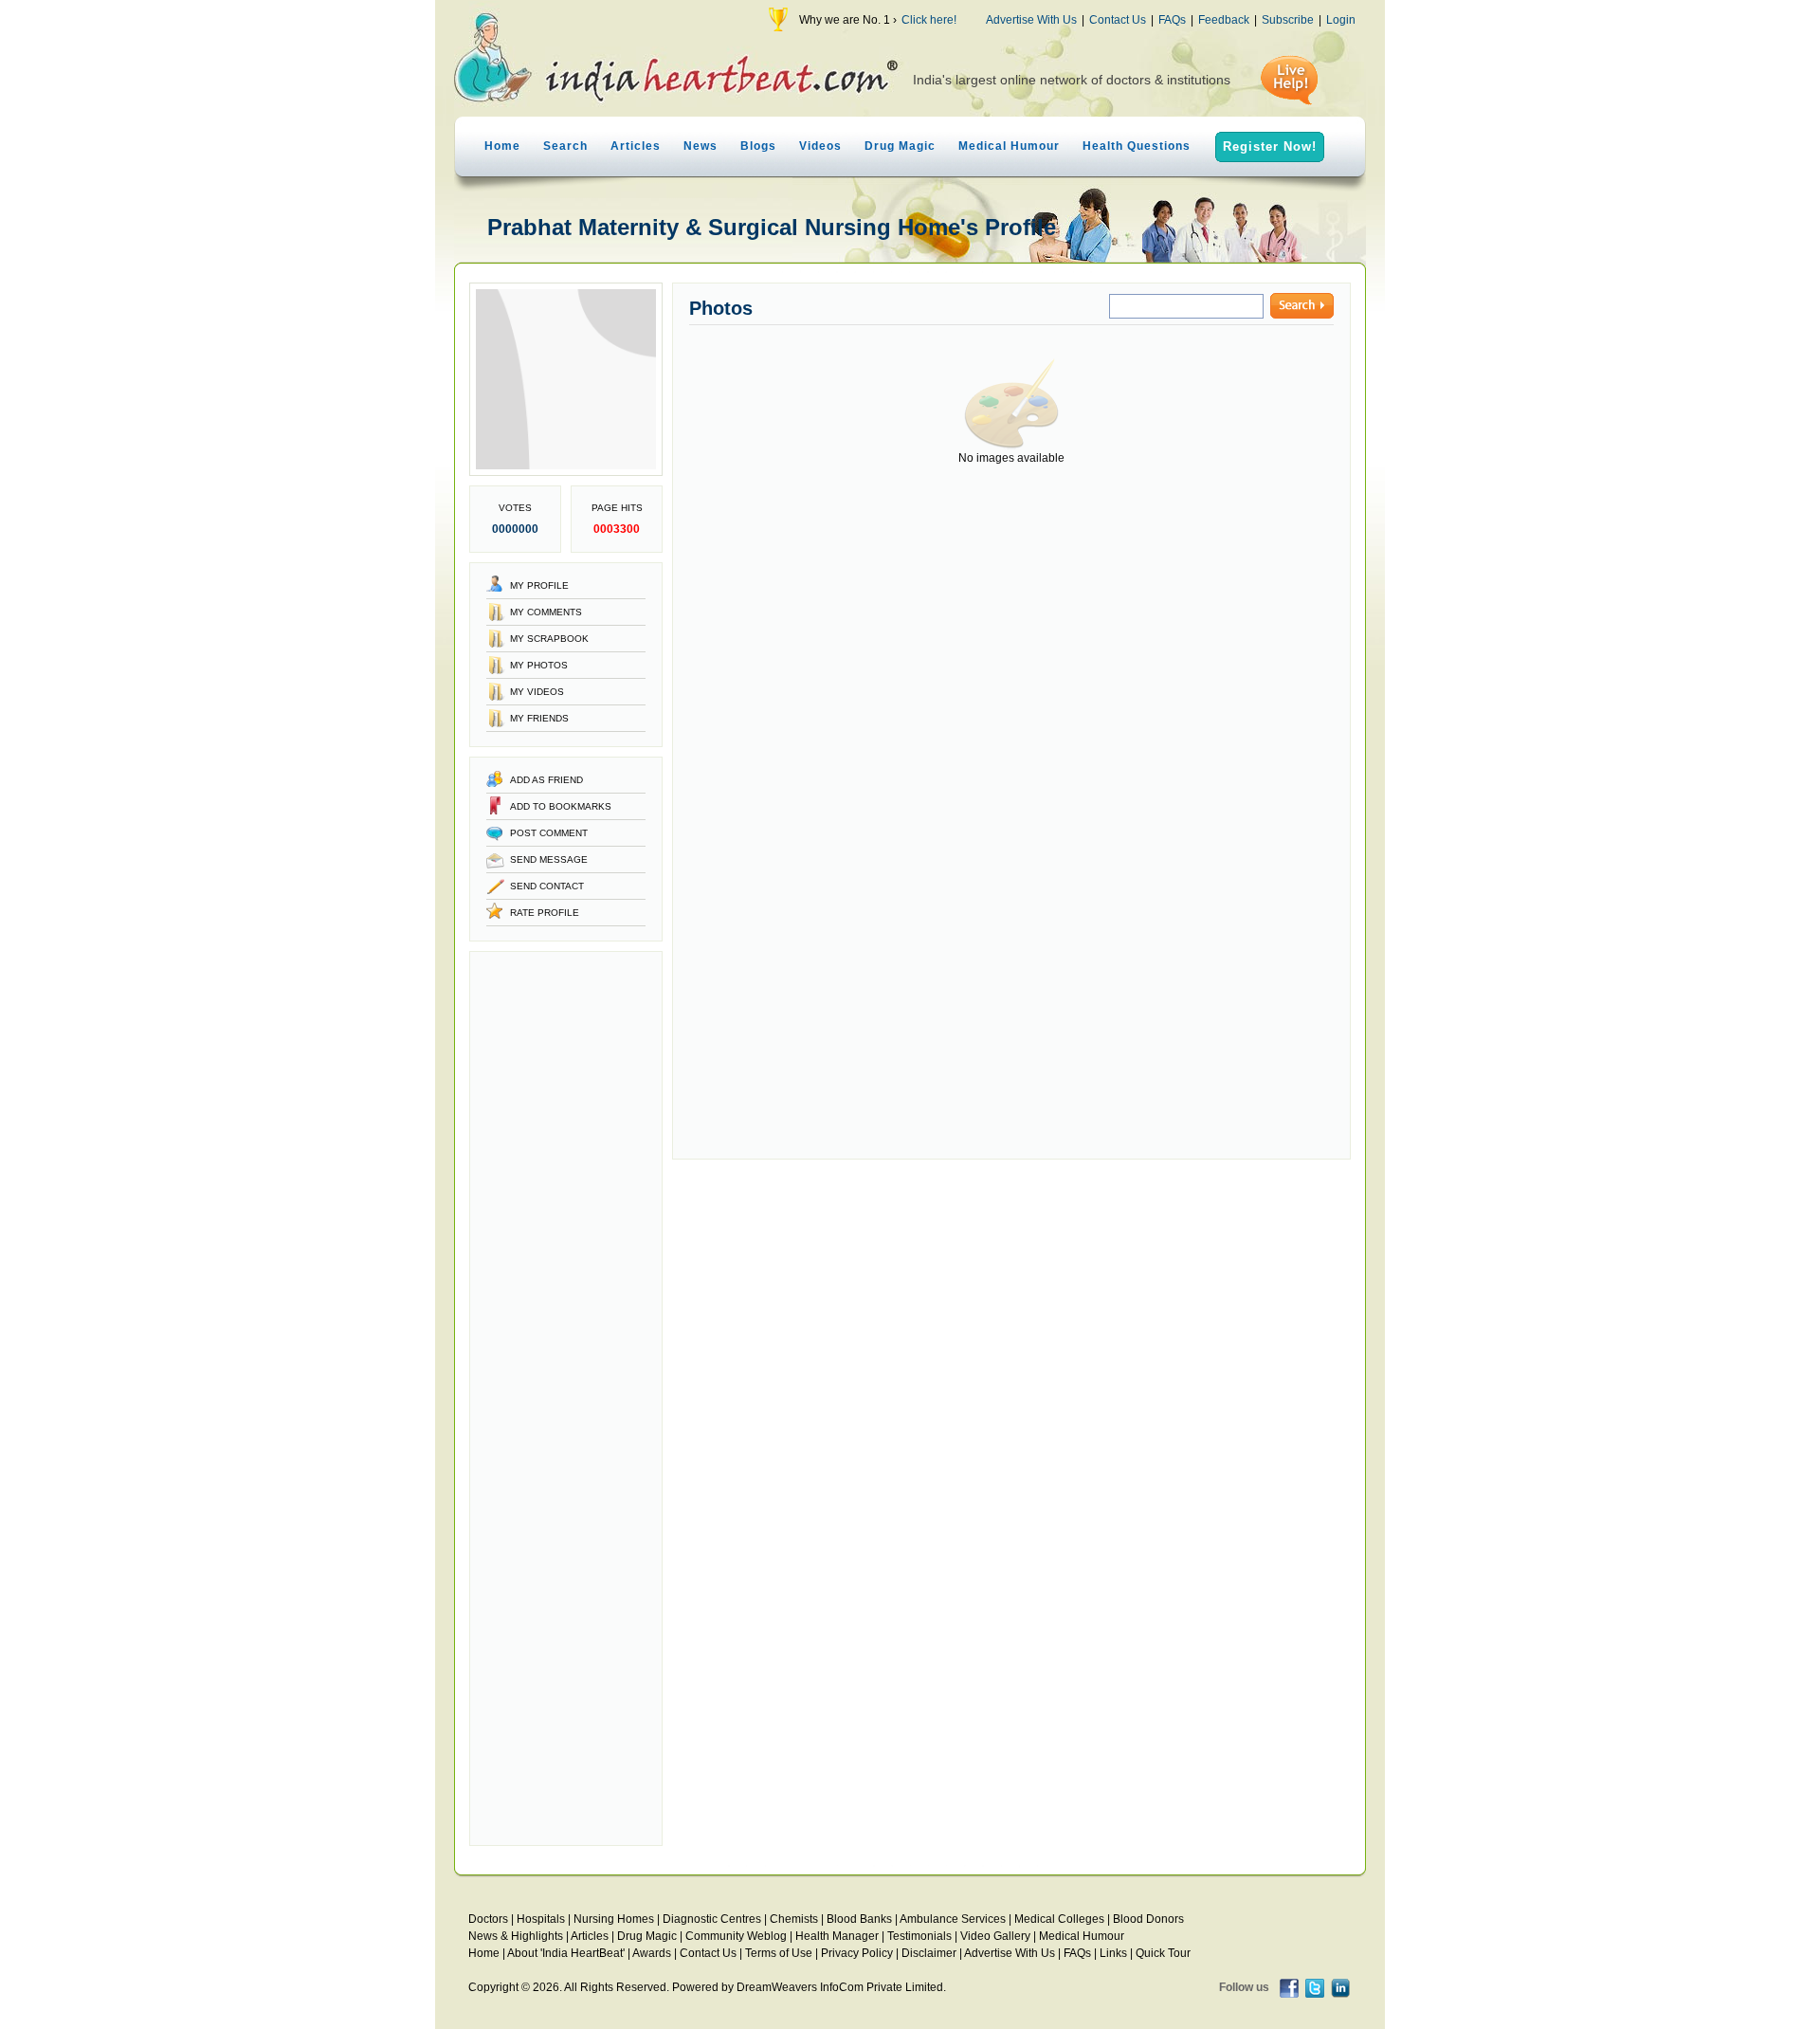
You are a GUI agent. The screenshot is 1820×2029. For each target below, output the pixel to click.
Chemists (794, 1919)
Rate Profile (545, 913)
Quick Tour (1163, 1953)
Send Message (549, 859)
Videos (820, 146)
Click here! (929, 20)
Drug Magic (900, 146)
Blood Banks (859, 1919)
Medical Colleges (1059, 1919)
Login (1341, 20)
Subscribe (1288, 20)
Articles (636, 146)
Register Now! (1270, 146)
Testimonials (919, 1936)
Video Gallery (995, 1936)
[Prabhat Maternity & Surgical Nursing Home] (566, 472)
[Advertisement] (566, 1398)
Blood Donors (1148, 1919)
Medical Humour (1009, 146)
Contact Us (1118, 20)
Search (565, 146)
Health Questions (1137, 146)
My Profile (539, 585)
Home (502, 146)
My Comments (546, 612)
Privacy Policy (857, 1953)
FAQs (1172, 20)
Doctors (488, 1919)
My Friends (539, 718)
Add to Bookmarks (561, 806)
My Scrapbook (549, 639)
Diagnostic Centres (712, 1919)
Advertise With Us (1031, 20)
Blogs (758, 146)
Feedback (1224, 20)
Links (1113, 1953)
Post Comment (549, 833)
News (701, 146)
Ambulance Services (953, 1919)
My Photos (539, 665)
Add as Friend (546, 780)
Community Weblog (736, 1936)
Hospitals (541, 1919)
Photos (721, 308)
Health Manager (837, 1936)
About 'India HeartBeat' (566, 1953)
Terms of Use (779, 1953)
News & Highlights (516, 1936)
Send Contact (547, 886)
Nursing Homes (614, 1919)
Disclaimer (929, 1953)
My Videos (537, 692)
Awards (652, 1953)
